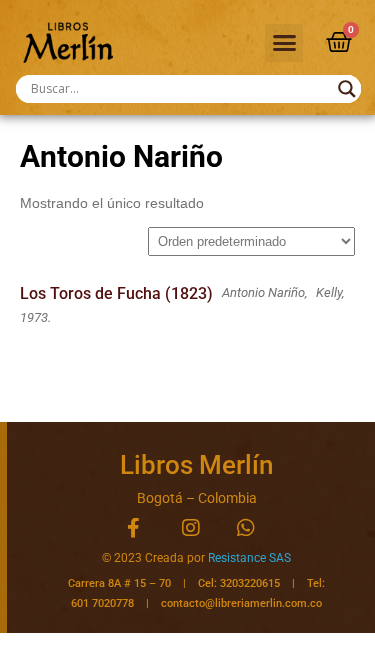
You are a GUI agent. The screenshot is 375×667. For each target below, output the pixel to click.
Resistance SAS (249, 558)
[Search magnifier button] (347, 89)
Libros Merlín (196, 465)
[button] (284, 43)
